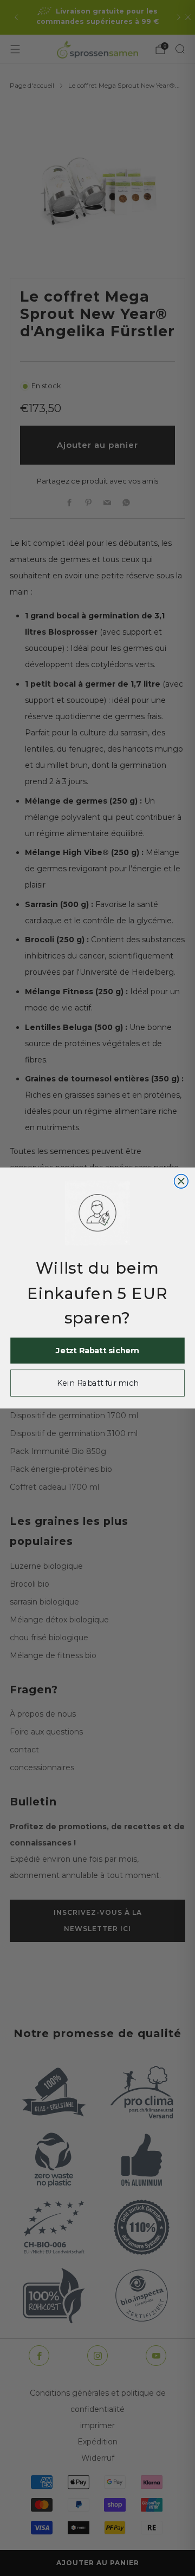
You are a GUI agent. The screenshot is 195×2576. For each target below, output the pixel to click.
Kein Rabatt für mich (97, 1383)
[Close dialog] (181, 1182)
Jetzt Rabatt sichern (97, 1351)
